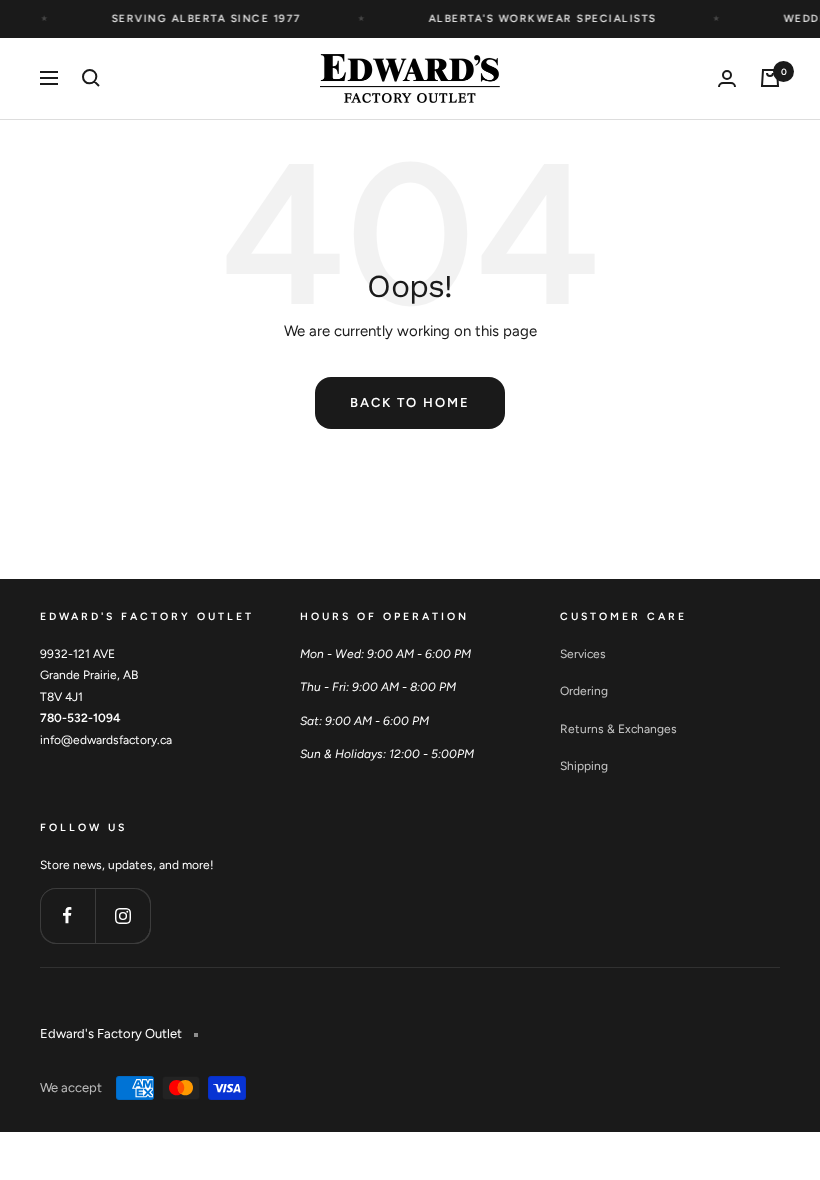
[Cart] (770, 78)
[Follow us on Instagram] (122, 915)
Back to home (410, 402)
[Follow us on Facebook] (67, 915)
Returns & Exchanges (618, 729)
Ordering (584, 691)
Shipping (584, 766)
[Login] (727, 78)
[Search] (91, 78)
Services (583, 654)
